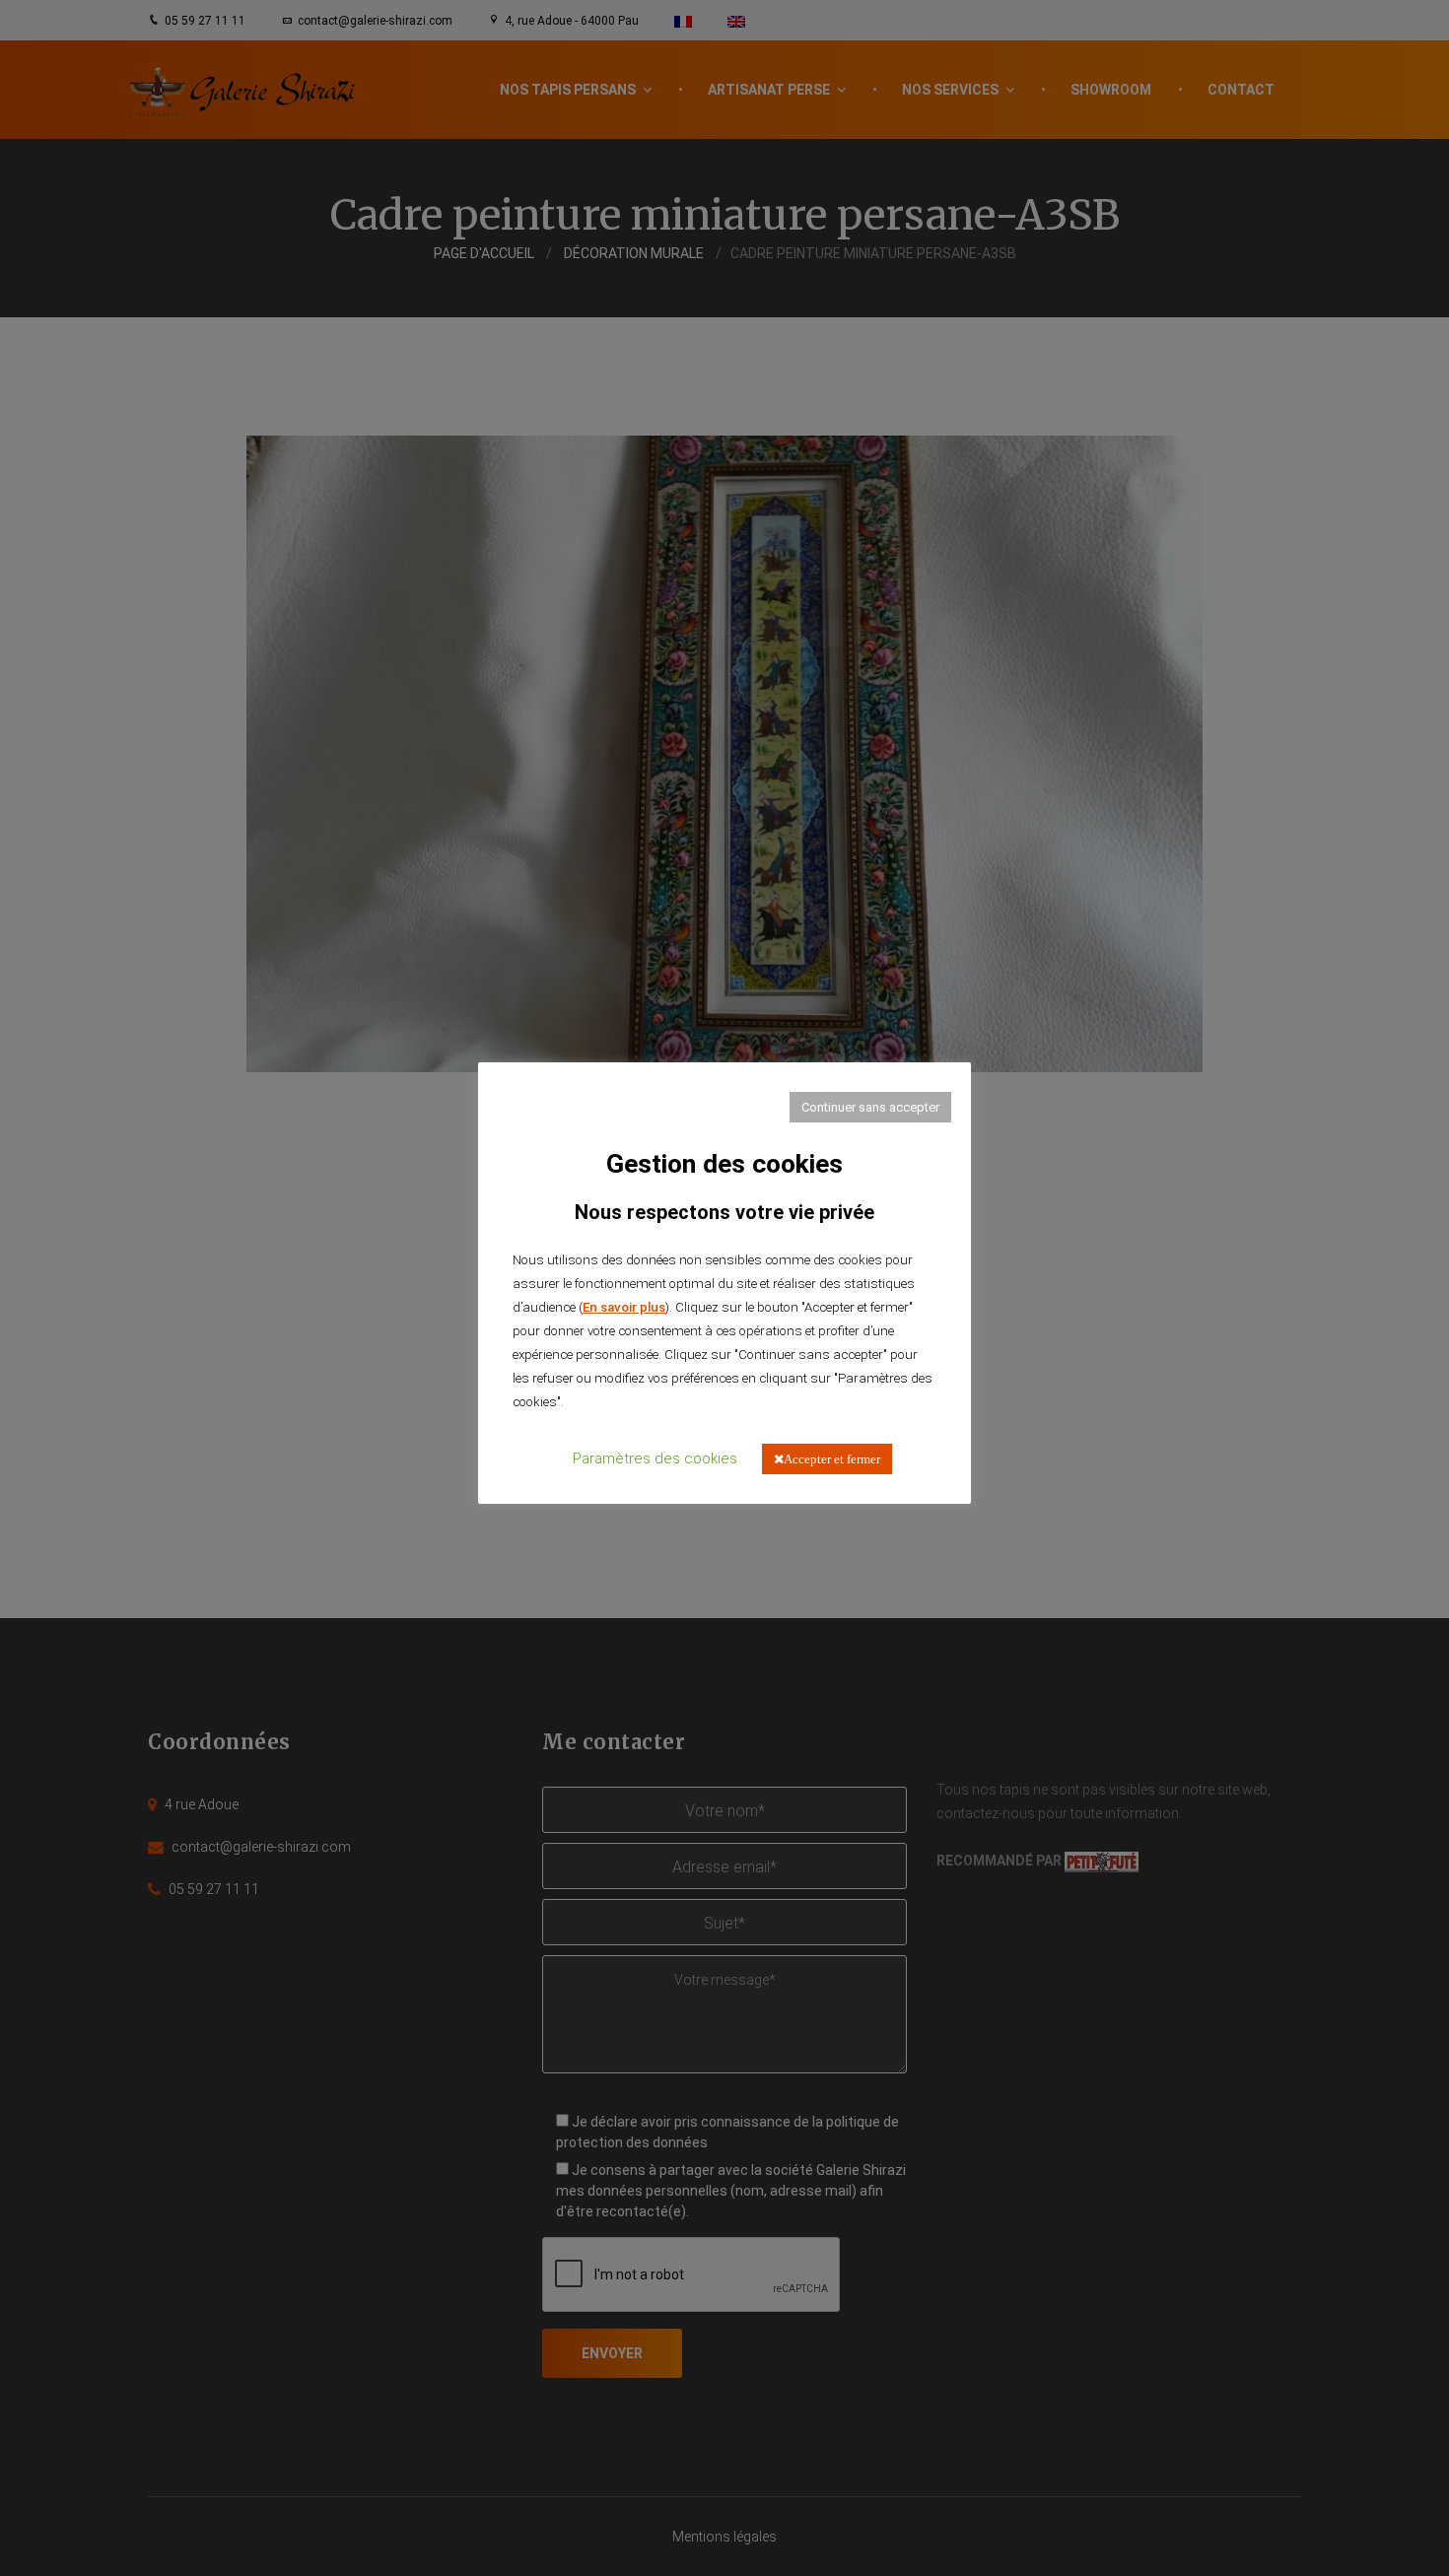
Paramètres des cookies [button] (655, 1458)
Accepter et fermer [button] (832, 1459)
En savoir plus (624, 1307)
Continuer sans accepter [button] (870, 1107)
